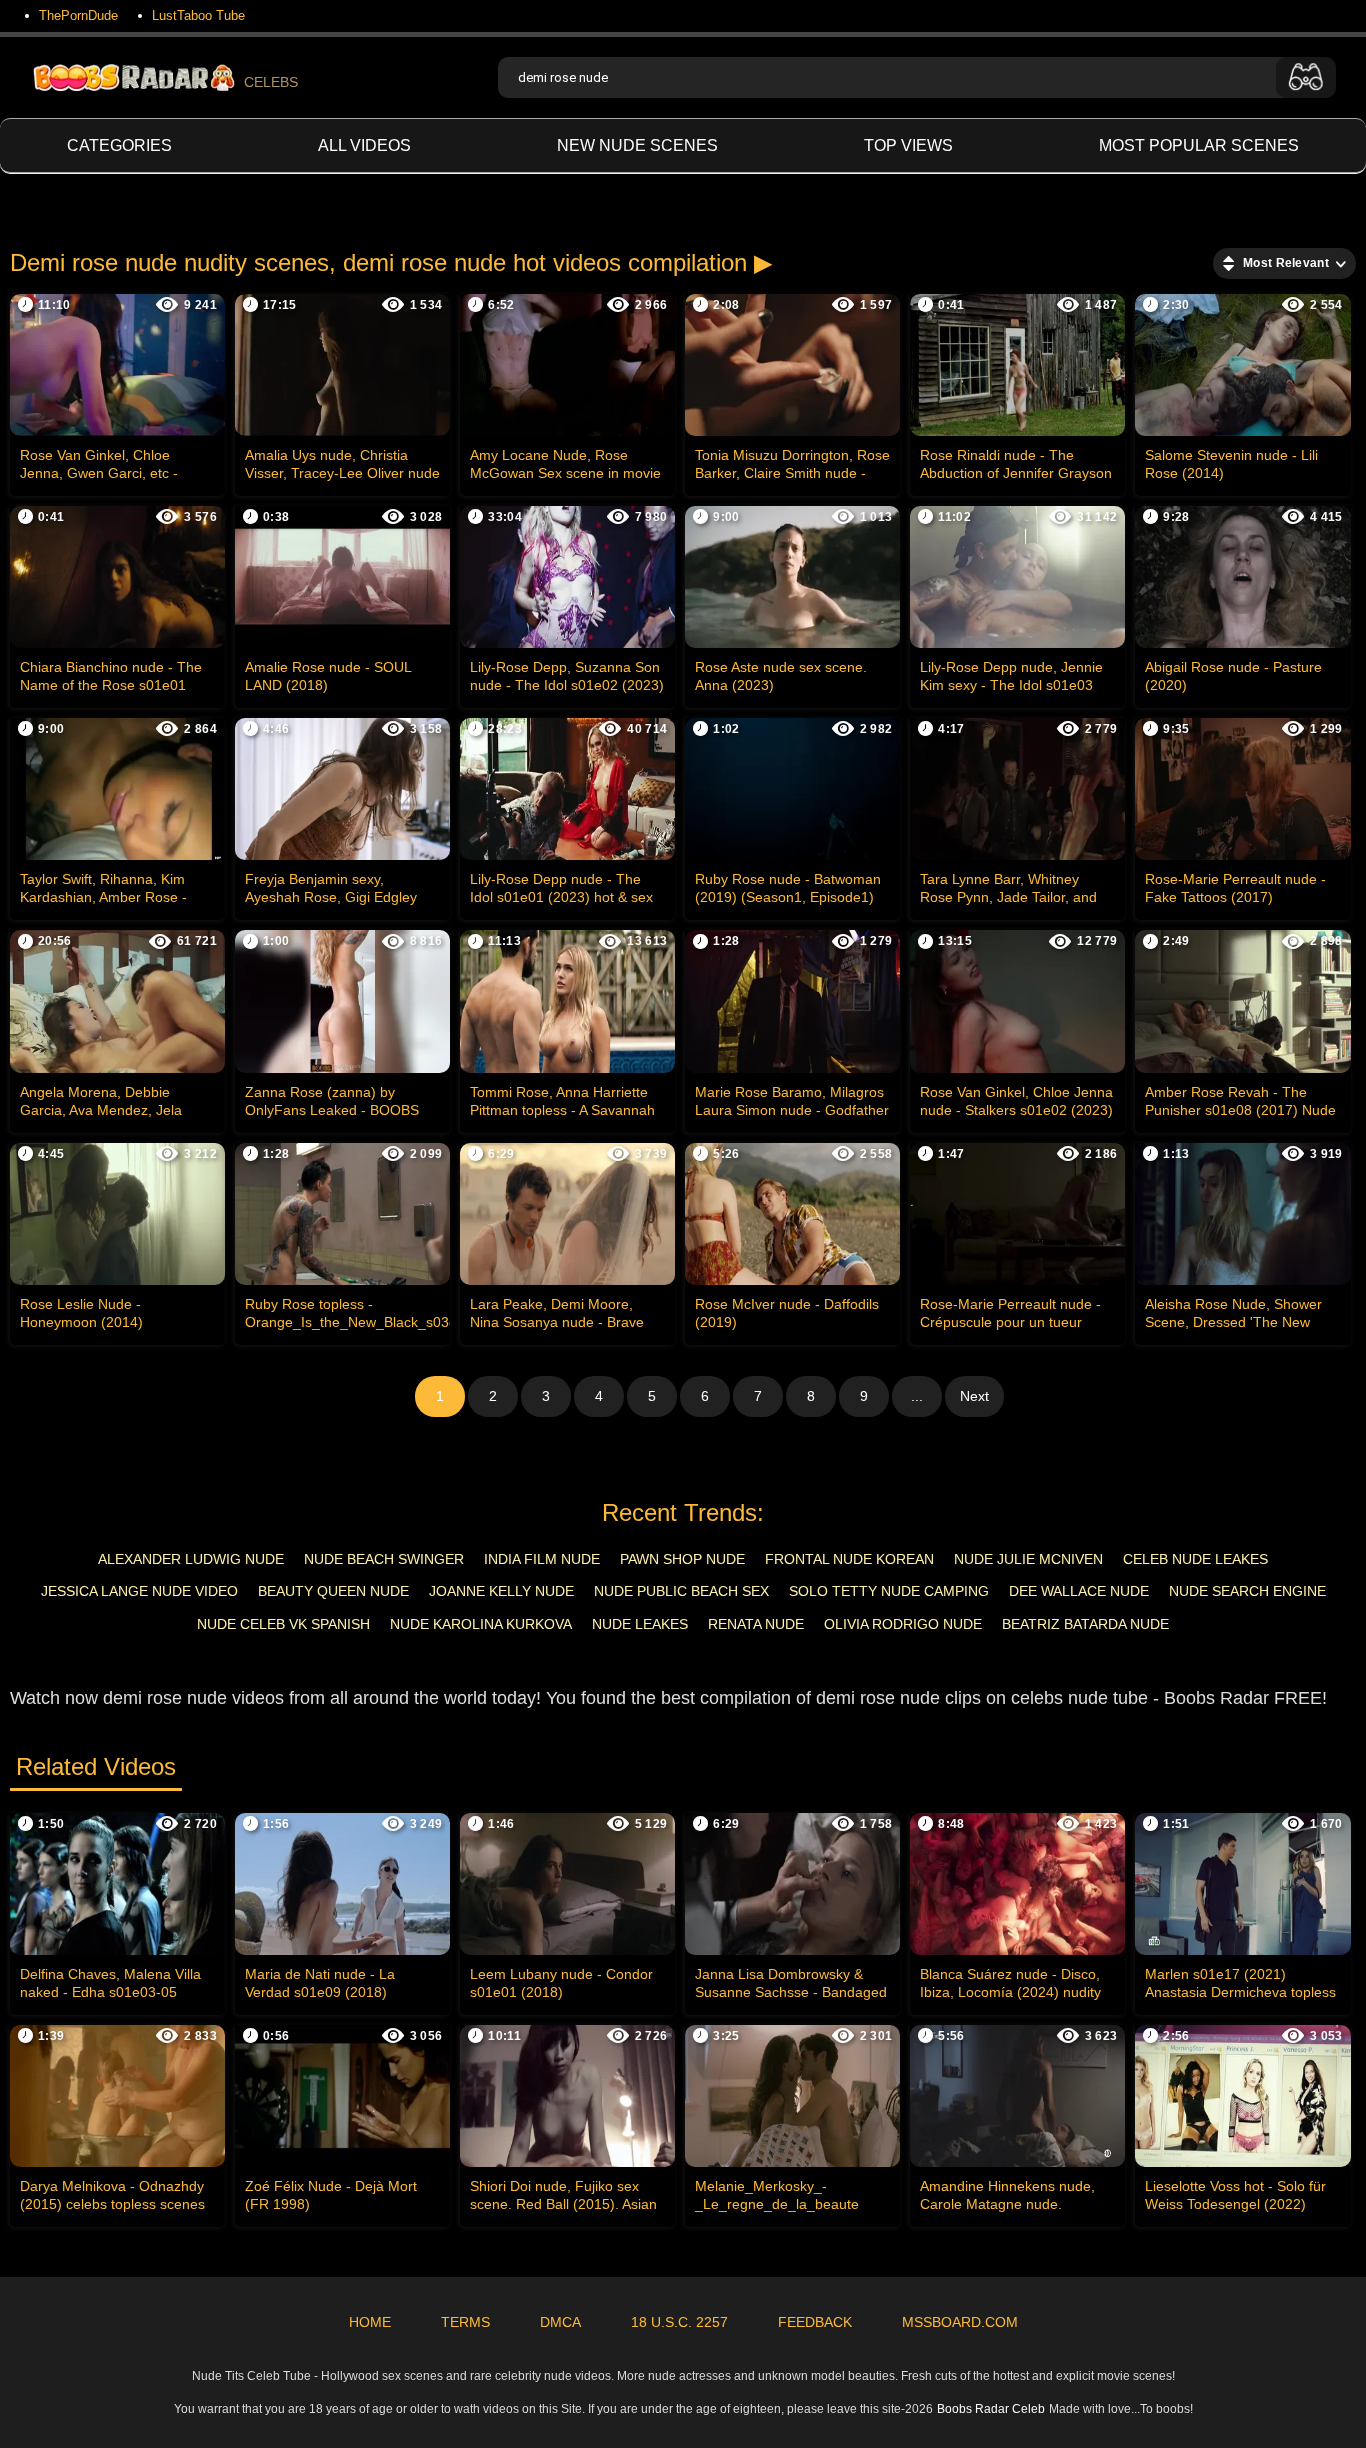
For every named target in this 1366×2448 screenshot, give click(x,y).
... (917, 1396)
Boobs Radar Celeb (991, 2409)
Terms (465, 2322)
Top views (908, 145)
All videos (364, 145)
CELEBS (271, 82)
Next (974, 1396)
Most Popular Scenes (1199, 145)
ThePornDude (78, 15)
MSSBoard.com (960, 2322)
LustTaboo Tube (198, 15)
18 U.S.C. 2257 (679, 2322)
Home (370, 2322)
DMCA (560, 2322)
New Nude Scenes (637, 145)
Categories (119, 145)
